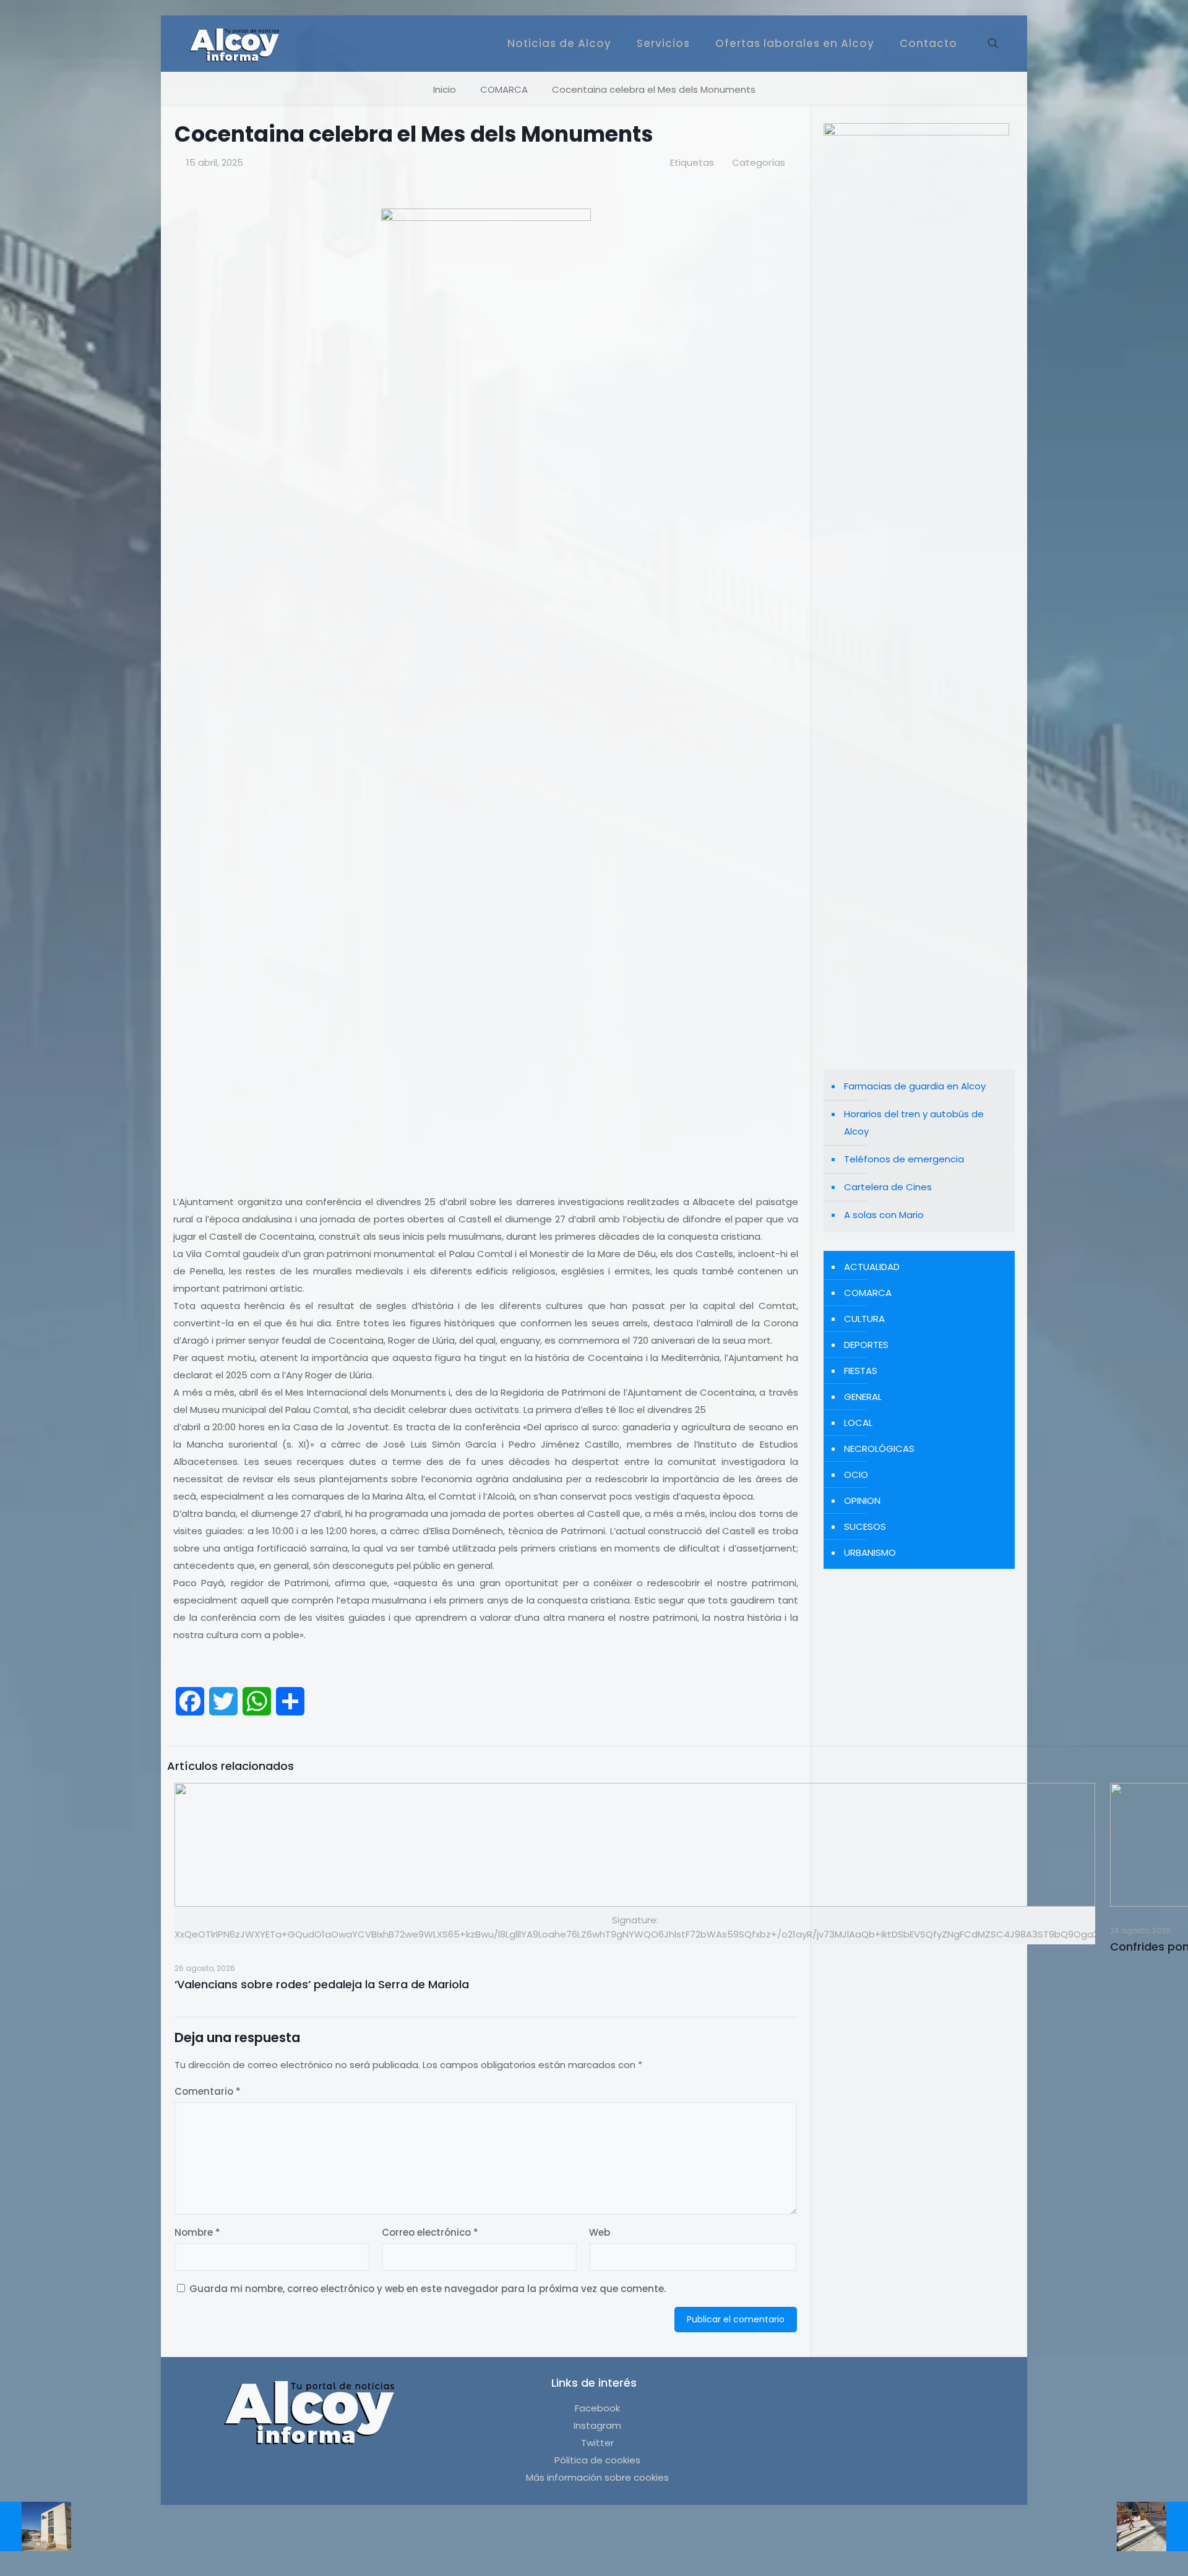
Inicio (445, 89)
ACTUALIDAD (872, 1267)
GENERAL (863, 1397)
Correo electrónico (430, 2232)
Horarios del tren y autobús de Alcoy (914, 1123)
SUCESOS (865, 1526)
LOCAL (858, 1423)
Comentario (208, 2091)
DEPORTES (866, 1345)
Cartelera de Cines (888, 1187)
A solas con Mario (884, 1215)
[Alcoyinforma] (234, 43)
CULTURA (864, 1319)
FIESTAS (861, 1371)
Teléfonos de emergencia (904, 1159)
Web (600, 2232)
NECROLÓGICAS (879, 1449)
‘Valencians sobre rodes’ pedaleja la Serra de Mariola (322, 1984)
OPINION (862, 1501)
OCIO (856, 1475)
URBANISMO (870, 1552)
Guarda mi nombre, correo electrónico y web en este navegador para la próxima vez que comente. (428, 2289)
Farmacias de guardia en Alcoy (915, 1086)
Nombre (197, 2232)
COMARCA (504, 89)
